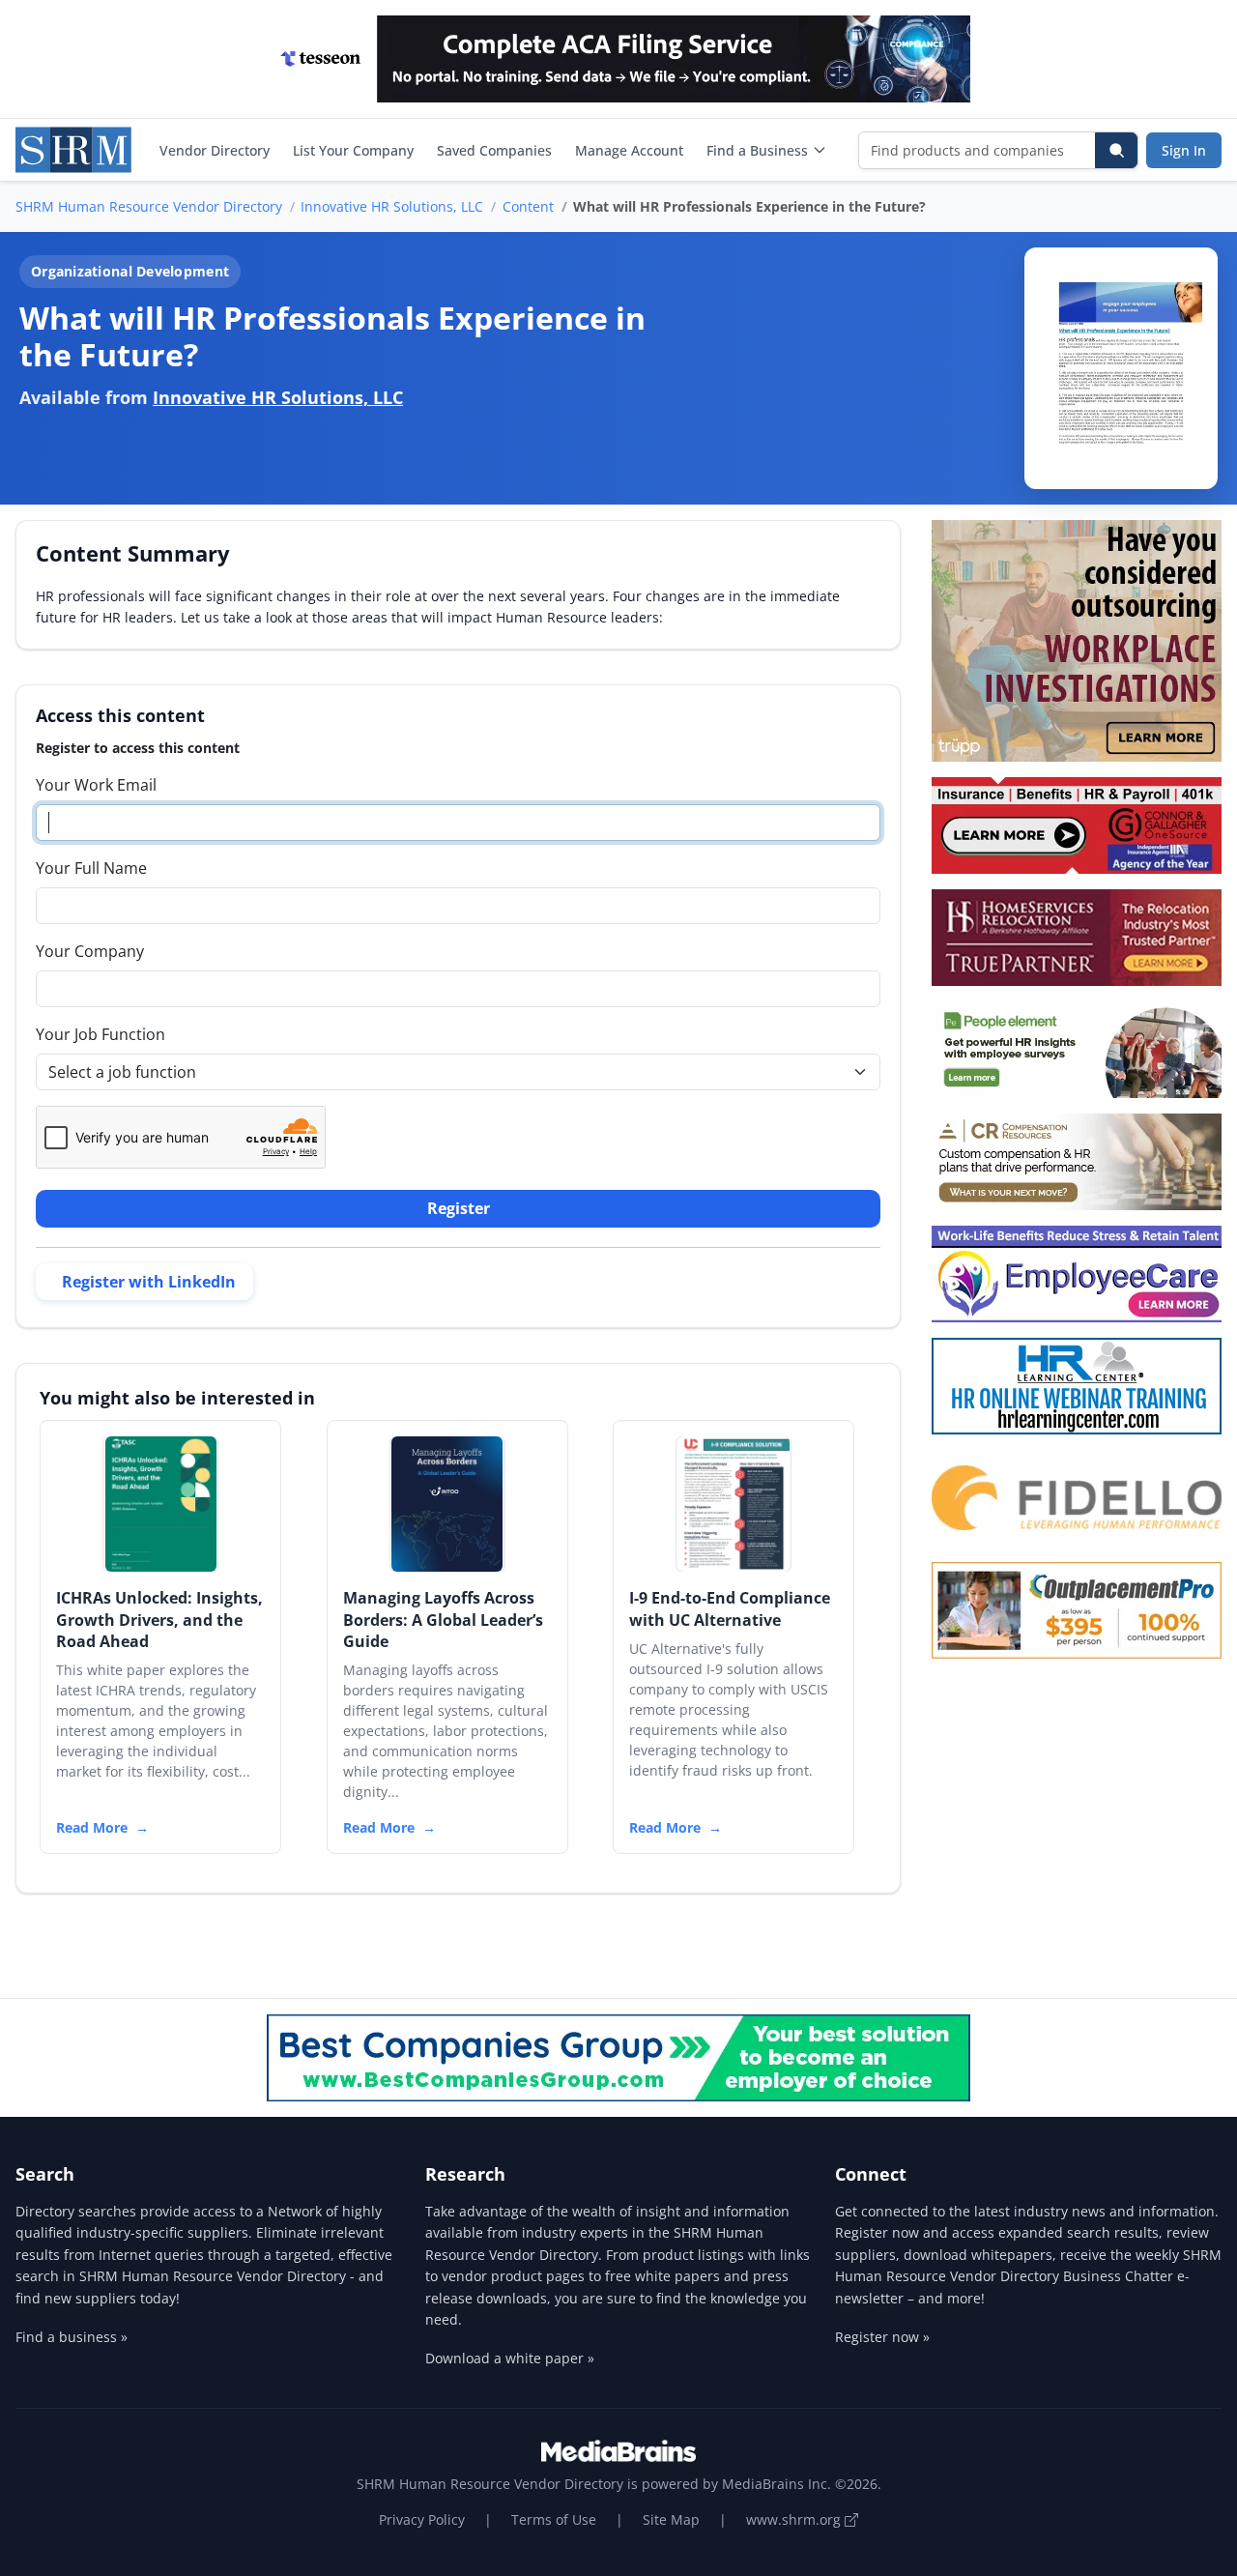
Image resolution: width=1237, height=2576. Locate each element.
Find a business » (72, 2337)
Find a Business (757, 150)
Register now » (882, 2337)
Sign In (1184, 150)
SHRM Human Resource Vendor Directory (149, 206)
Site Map (671, 2519)
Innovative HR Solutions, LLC (392, 206)
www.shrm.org (795, 2519)
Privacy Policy (422, 2519)
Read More (92, 1827)
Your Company (90, 951)
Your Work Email (96, 785)
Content (528, 206)
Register (459, 1208)
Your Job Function (101, 1034)
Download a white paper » (510, 2358)
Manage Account (629, 150)
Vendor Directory (215, 150)
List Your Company (353, 150)
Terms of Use (554, 2519)
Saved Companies (494, 150)
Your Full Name (91, 868)
